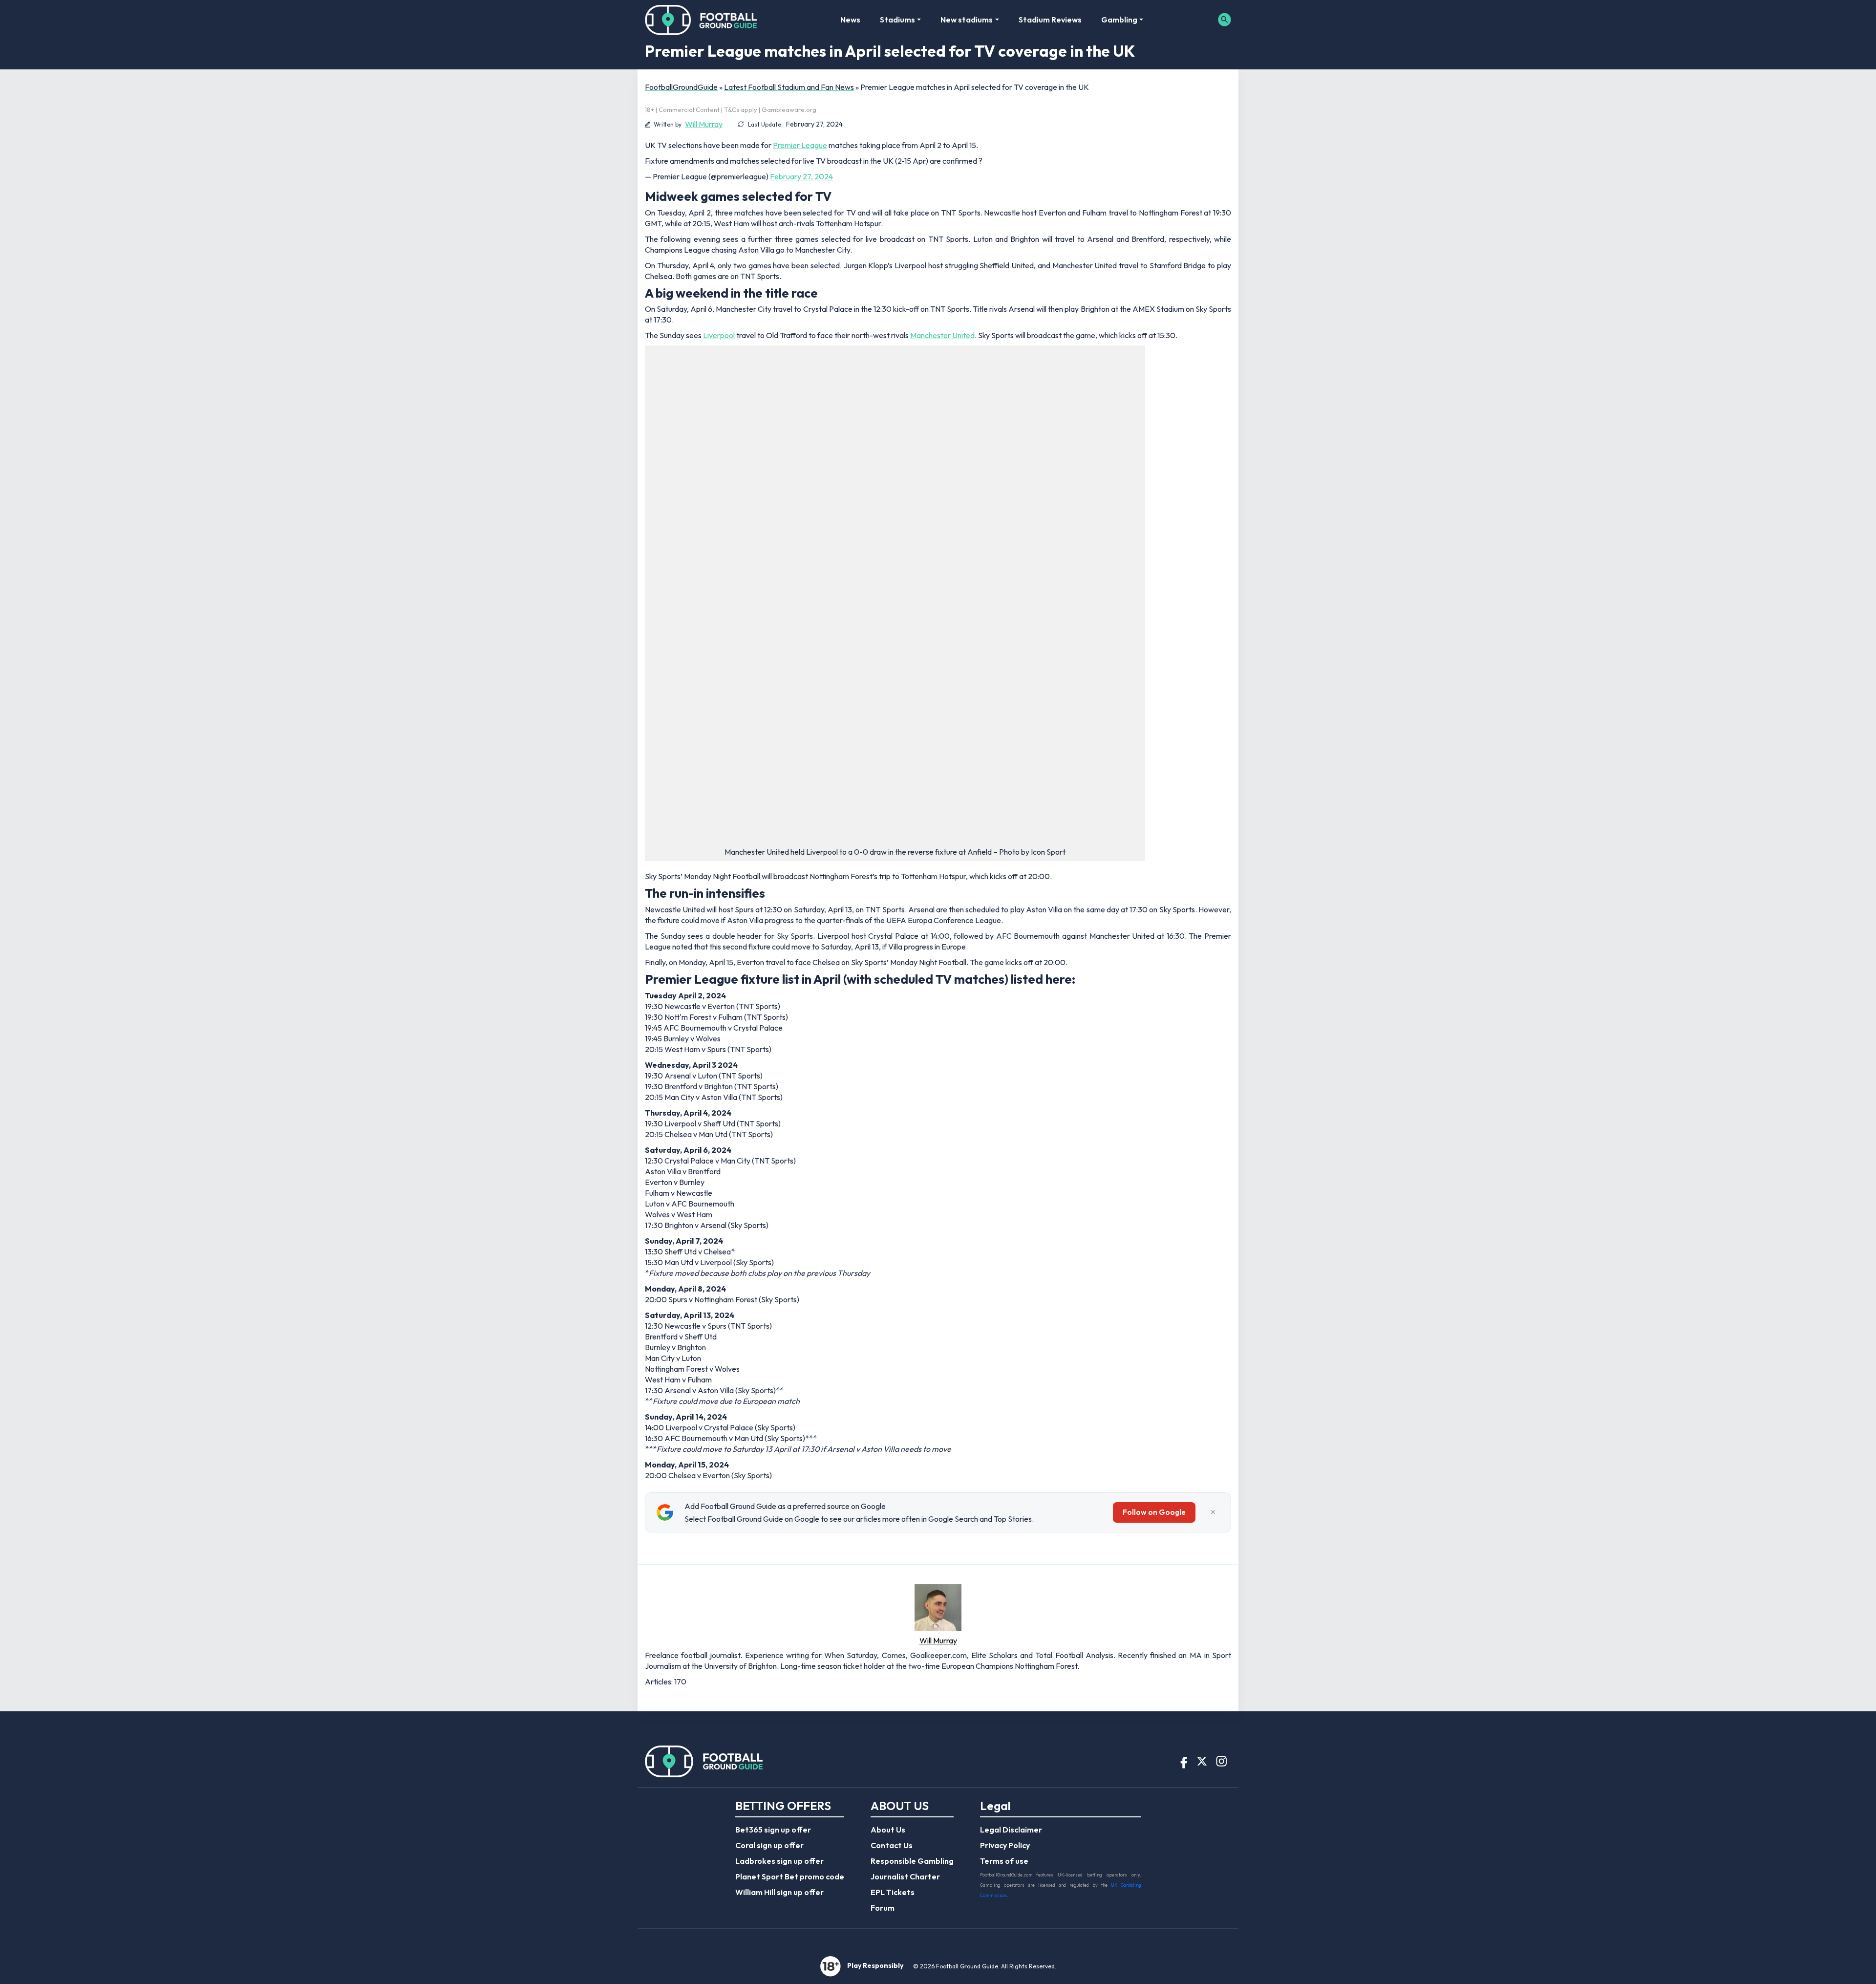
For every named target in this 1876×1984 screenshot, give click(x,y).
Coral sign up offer (769, 1845)
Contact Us (892, 1845)
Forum (883, 1908)
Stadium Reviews (1050, 20)
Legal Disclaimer (1011, 1830)
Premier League (800, 145)
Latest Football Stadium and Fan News (789, 87)
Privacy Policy (1005, 1845)
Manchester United (942, 335)
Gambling (1119, 20)
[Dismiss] (1213, 1512)
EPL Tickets (893, 1892)
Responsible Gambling (912, 1861)
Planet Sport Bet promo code (790, 1876)
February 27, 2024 (801, 176)
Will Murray (704, 124)
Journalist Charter (905, 1876)
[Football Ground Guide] (701, 20)
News (850, 20)
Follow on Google (1154, 1512)
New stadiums (967, 20)
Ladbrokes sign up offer (779, 1861)
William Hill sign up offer (779, 1892)
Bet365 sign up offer (773, 1830)
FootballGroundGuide (681, 87)
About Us (888, 1830)
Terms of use (1004, 1861)
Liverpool (719, 335)
